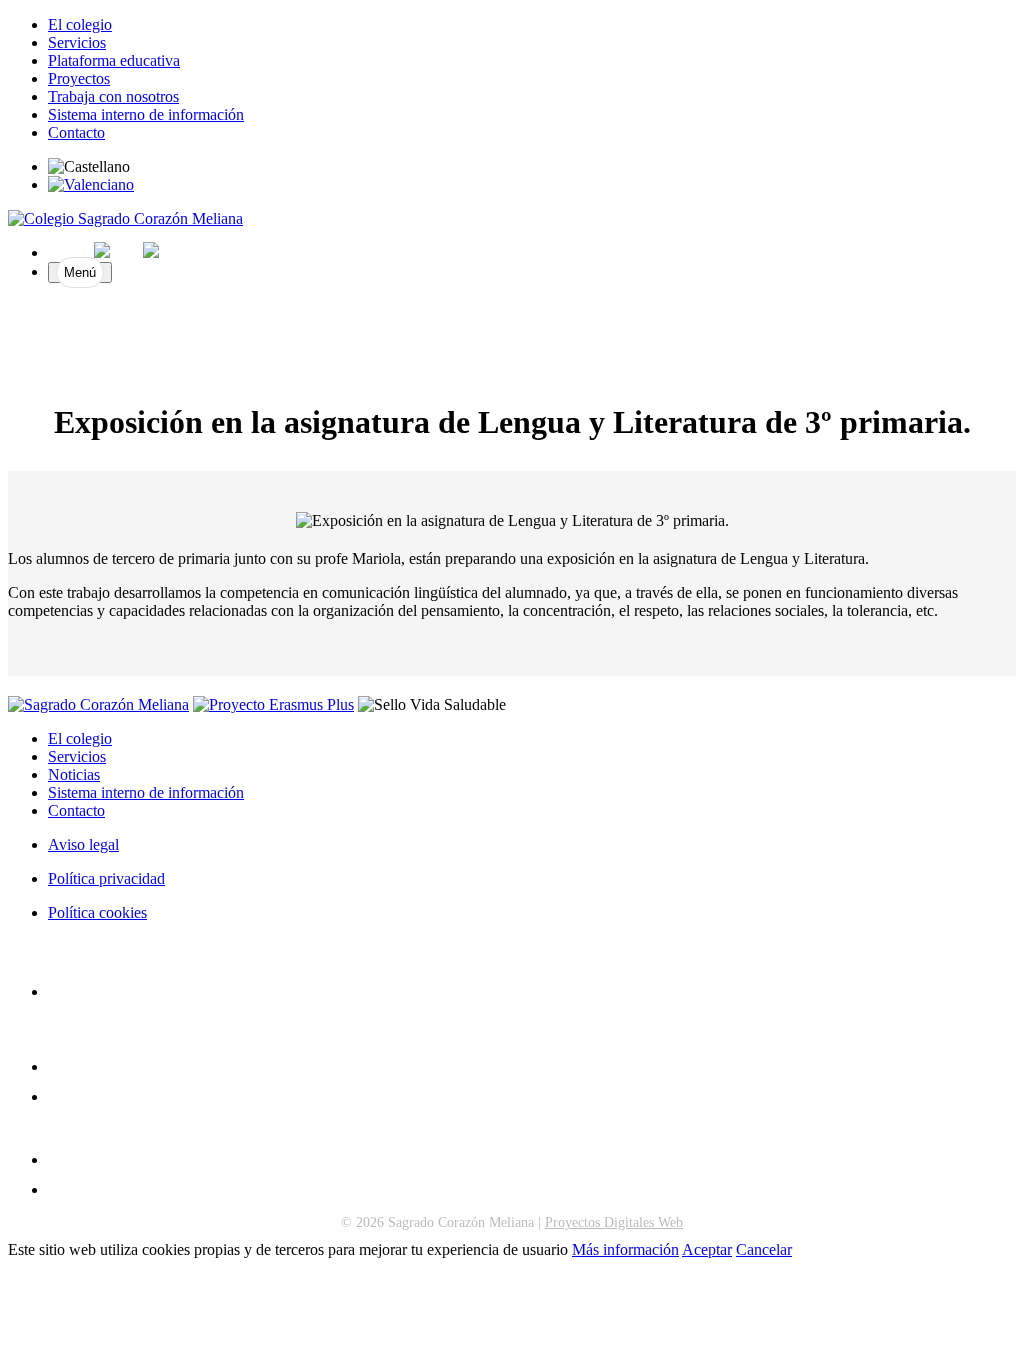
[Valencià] (91, 184)
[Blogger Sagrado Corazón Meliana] (56, 1096)
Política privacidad (106, 878)
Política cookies (97, 912)
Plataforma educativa (114, 60)
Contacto (76, 132)
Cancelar (764, 1249)
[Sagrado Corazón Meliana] (125, 218)
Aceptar (707, 1249)
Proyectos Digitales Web (614, 1222)
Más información (625, 1249)
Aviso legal (83, 844)
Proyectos (79, 78)
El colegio (80, 24)
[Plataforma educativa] (56, 1189)
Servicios (77, 42)
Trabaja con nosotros (113, 96)
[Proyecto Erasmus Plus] (273, 704)
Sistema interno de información (146, 114)
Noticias (74, 774)
